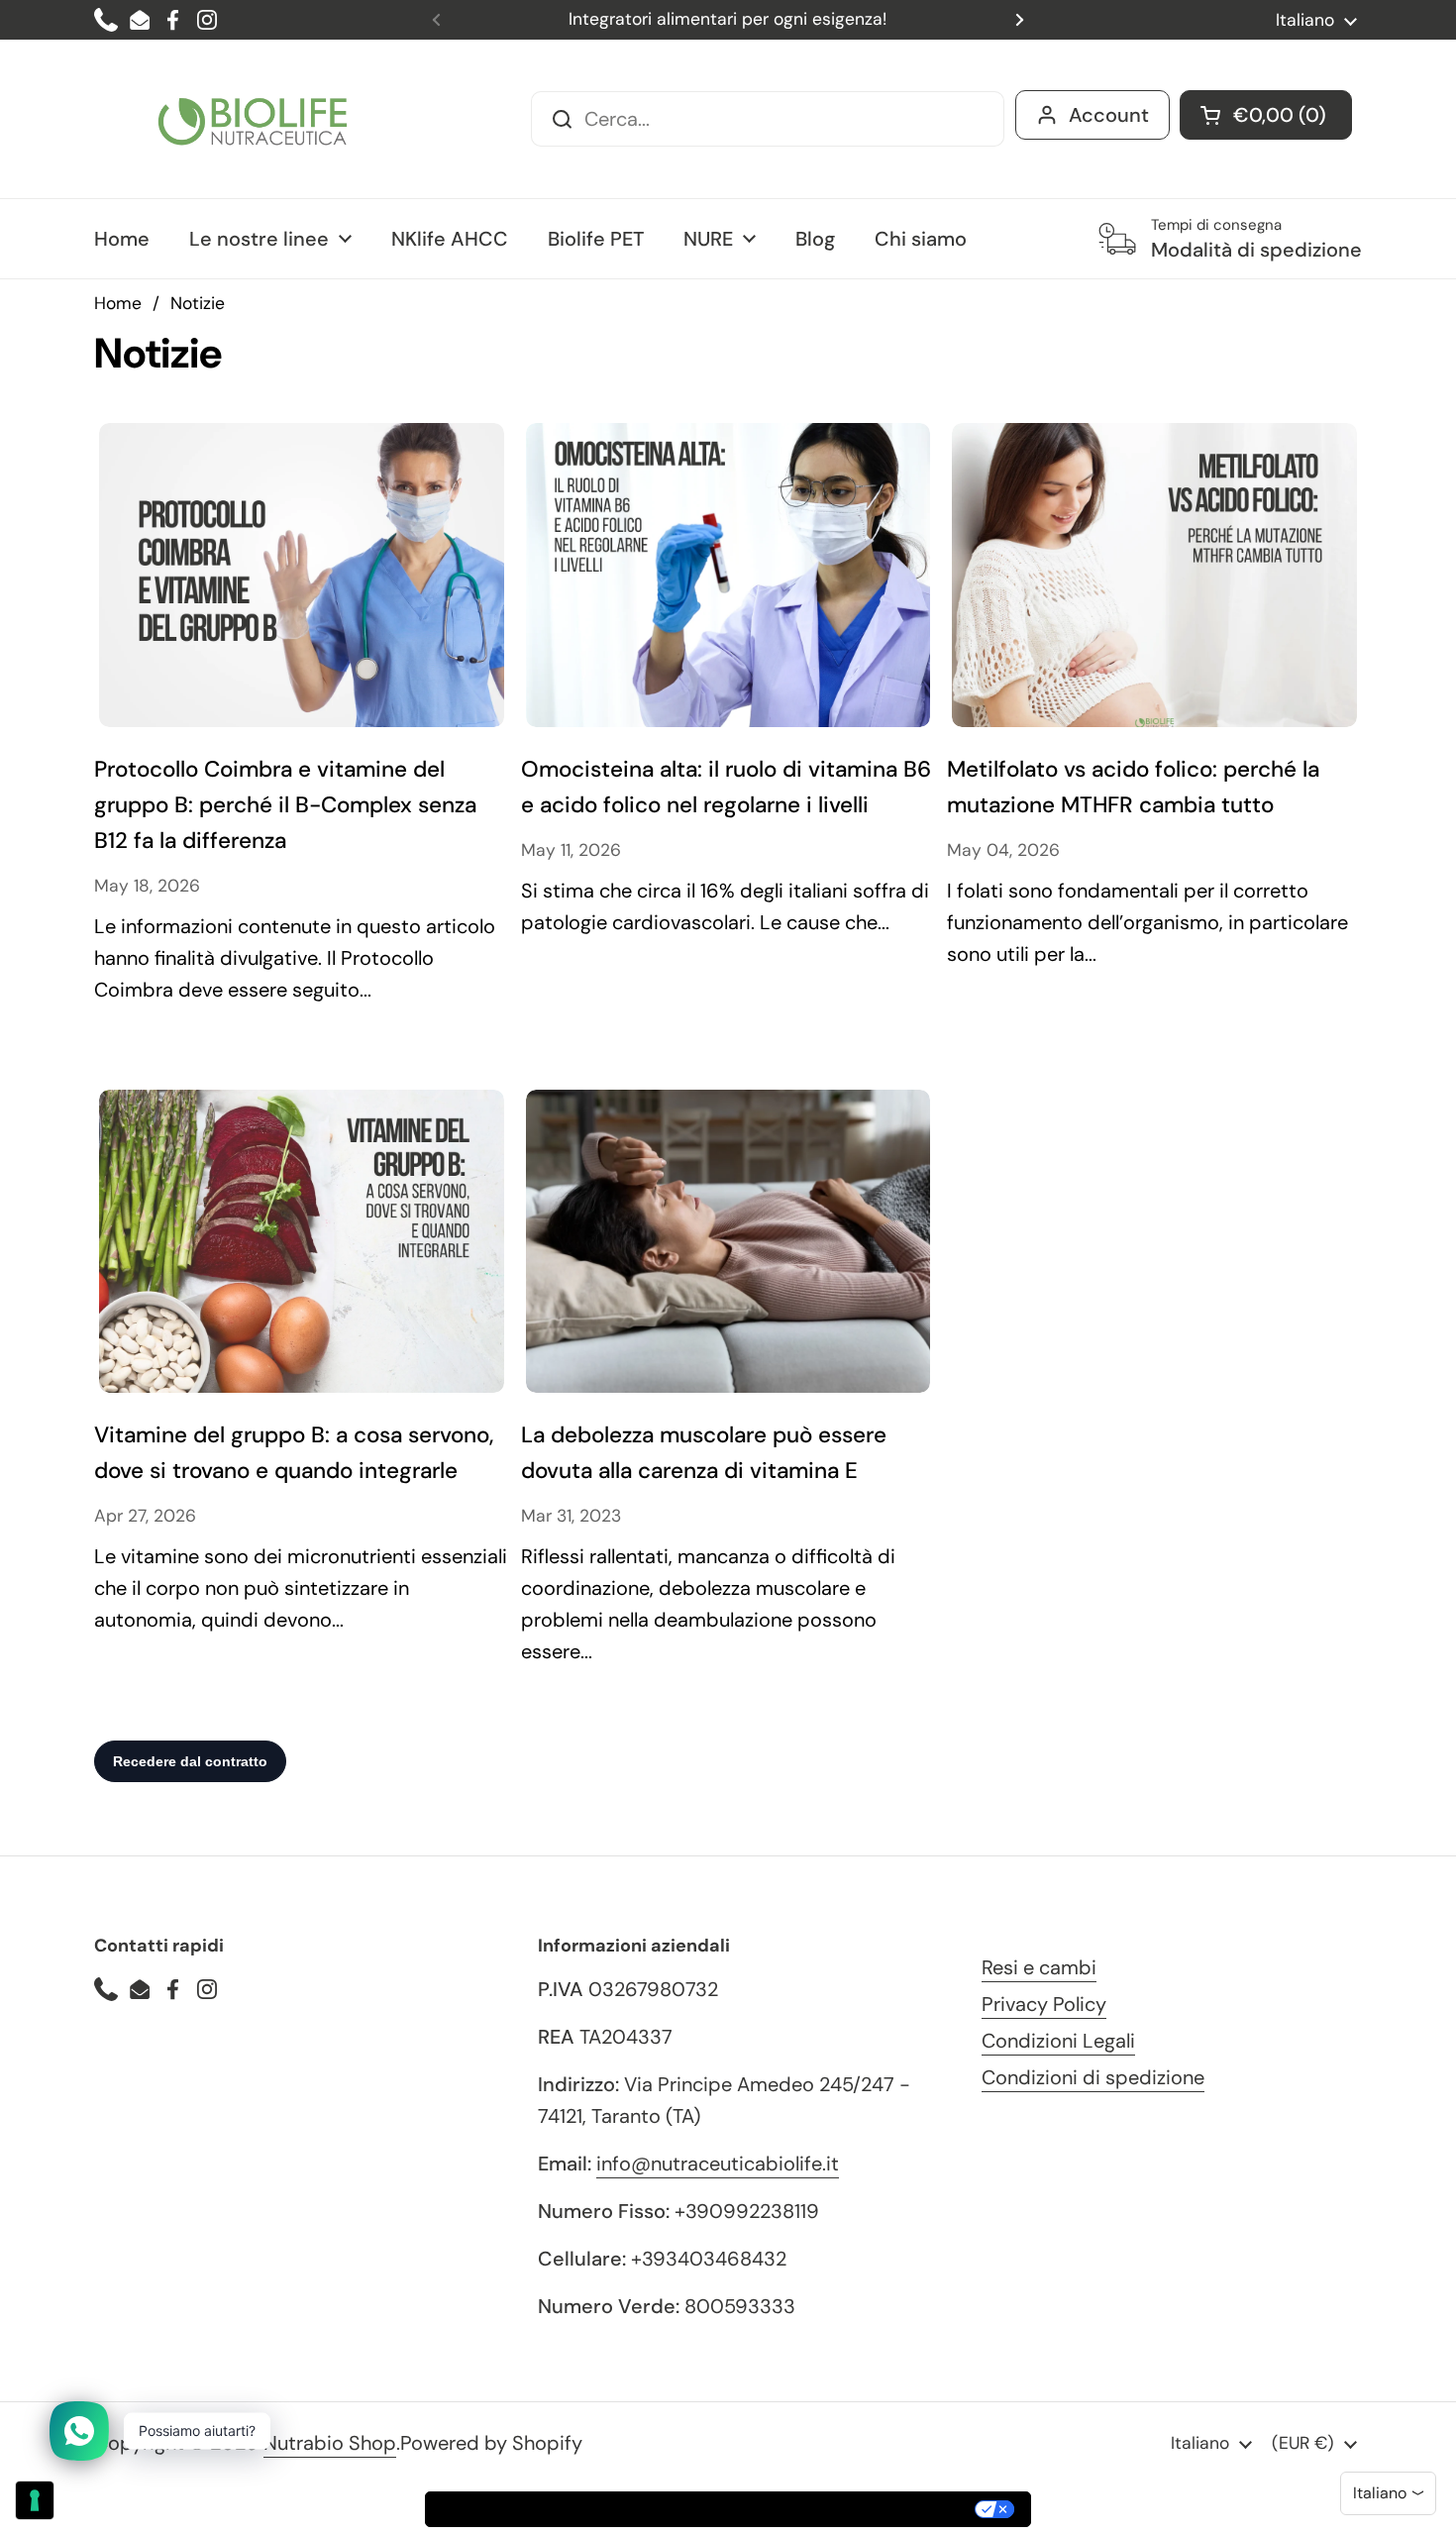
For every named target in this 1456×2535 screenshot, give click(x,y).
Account (1109, 115)
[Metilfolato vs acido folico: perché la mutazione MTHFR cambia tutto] (1154, 575)
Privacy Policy (1044, 2004)
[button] (1266, 115)
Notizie (198, 303)
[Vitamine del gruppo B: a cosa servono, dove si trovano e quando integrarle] (302, 1241)
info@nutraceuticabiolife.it (718, 2164)
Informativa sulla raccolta (539, 2509)
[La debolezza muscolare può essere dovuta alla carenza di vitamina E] (728, 1241)
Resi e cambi (1039, 1967)
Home (118, 303)
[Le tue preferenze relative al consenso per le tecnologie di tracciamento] (35, 2500)
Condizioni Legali (1058, 2041)
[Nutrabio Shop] (253, 119)
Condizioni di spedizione (1093, 2077)
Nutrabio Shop (330, 2443)
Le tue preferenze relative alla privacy (815, 2509)
